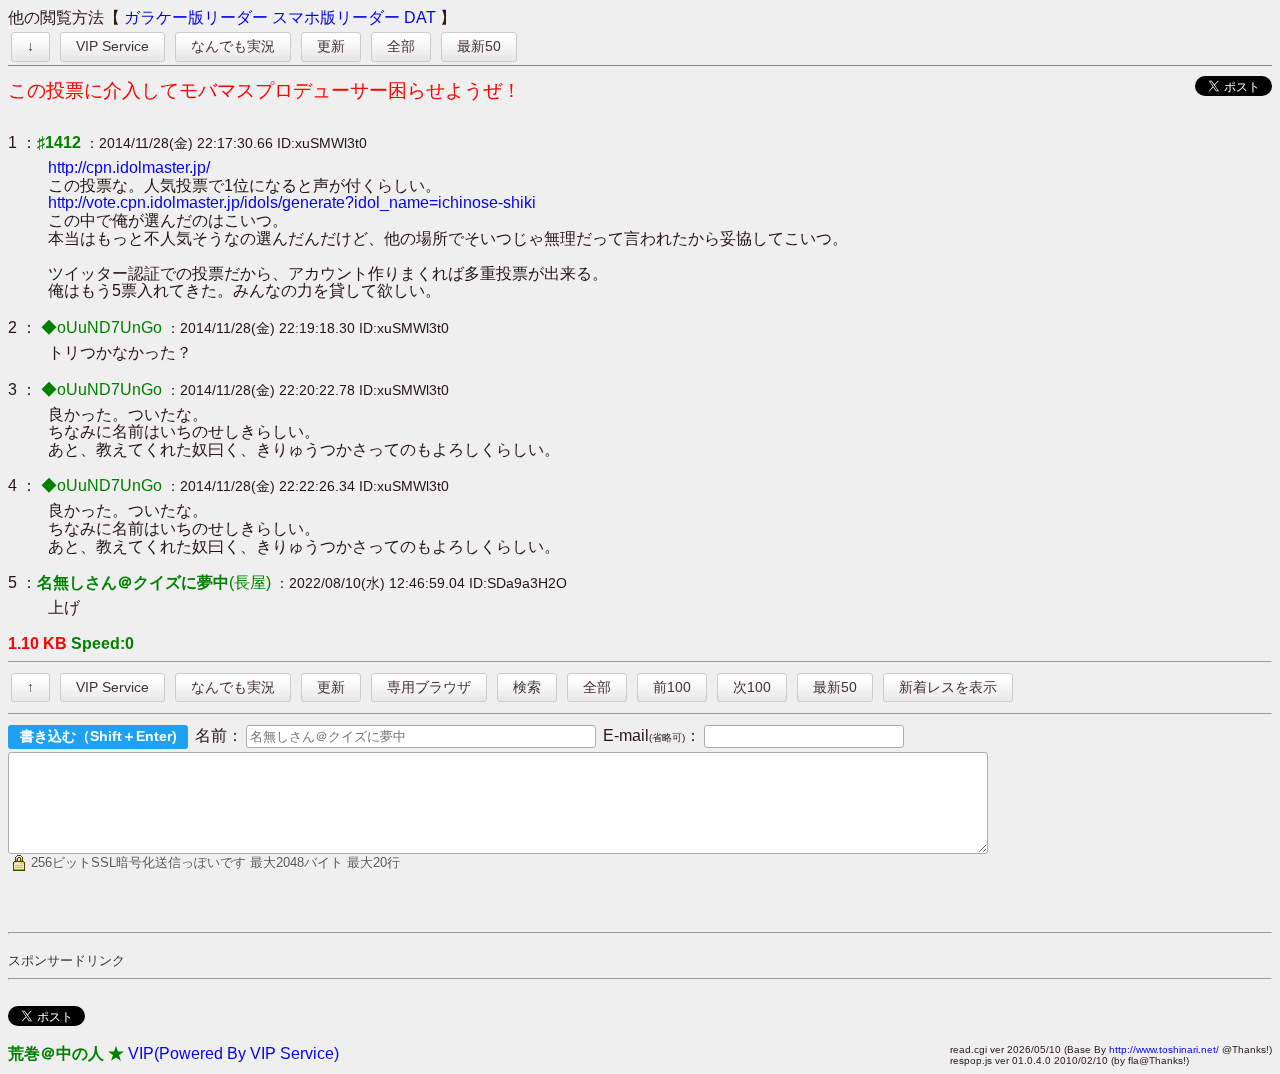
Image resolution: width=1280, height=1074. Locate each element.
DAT (420, 17)
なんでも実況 (233, 46)
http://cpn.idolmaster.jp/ (129, 167)
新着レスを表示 (948, 687)
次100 (752, 687)
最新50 (479, 46)
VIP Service (112, 46)
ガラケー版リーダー (196, 17)
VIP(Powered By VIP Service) (233, 1053)
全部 (401, 46)
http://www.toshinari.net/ (1164, 1049)
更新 (331, 46)
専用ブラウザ (429, 687)
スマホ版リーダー (336, 17)
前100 (672, 687)
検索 (527, 687)
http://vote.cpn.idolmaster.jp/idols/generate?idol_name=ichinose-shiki (292, 202)
